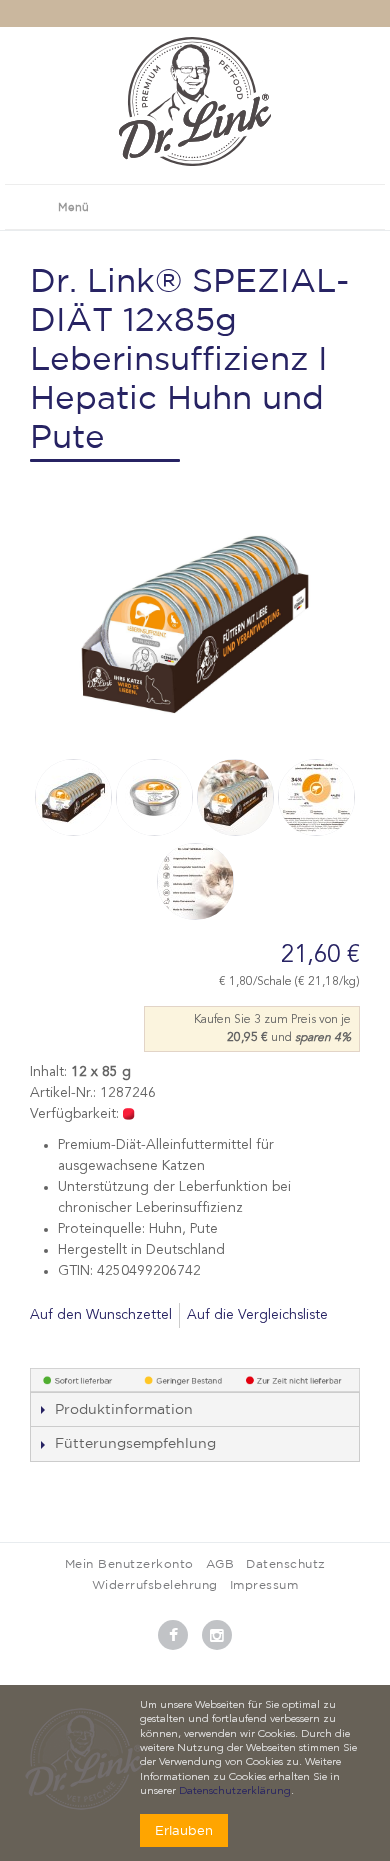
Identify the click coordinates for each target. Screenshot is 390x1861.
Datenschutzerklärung (235, 1791)
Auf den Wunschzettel (101, 1315)
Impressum (264, 1584)
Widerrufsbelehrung (155, 1584)
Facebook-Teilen (50, 1348)
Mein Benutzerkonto (129, 1563)
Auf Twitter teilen (90, 1348)
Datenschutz (286, 1563)
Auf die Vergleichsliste (257, 1315)
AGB (220, 1563)
